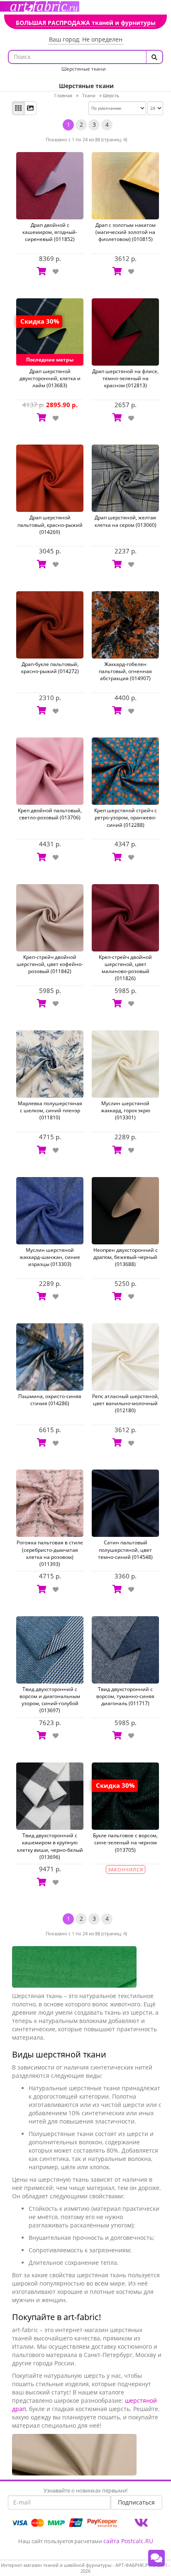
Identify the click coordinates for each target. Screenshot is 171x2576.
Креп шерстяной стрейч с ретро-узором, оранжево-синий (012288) (126, 817)
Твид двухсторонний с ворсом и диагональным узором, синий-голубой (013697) (50, 1700)
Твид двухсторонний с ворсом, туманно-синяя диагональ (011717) (125, 1696)
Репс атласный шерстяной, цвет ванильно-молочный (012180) (126, 1403)
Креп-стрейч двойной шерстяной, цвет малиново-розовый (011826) (125, 968)
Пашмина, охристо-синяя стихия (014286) (50, 1400)
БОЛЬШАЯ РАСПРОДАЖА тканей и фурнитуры (86, 23)
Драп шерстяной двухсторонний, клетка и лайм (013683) (50, 378)
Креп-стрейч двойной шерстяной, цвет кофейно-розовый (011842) (50, 964)
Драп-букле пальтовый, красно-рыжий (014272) (50, 668)
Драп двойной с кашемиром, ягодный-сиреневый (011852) (50, 232)
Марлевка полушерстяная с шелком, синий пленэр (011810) (50, 1110)
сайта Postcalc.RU (128, 2541)
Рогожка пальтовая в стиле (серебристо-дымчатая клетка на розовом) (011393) (50, 1553)
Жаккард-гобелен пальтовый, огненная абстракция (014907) (125, 671)
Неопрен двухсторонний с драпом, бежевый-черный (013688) (126, 1257)
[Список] (30, 108)
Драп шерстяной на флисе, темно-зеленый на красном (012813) (125, 378)
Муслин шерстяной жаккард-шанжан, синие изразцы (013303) (50, 1257)
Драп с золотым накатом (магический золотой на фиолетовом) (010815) (126, 232)
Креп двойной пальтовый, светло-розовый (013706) (50, 814)
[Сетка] (18, 108)
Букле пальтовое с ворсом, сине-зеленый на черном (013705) (125, 1842)
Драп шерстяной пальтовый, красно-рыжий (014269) (50, 525)
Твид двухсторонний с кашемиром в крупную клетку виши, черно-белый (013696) (50, 1846)
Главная (63, 95)
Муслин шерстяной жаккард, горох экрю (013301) (126, 1110)
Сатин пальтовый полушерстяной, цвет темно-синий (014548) (125, 1550)
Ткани (89, 95)
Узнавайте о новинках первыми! (85, 2490)
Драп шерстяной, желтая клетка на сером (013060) (126, 521)
